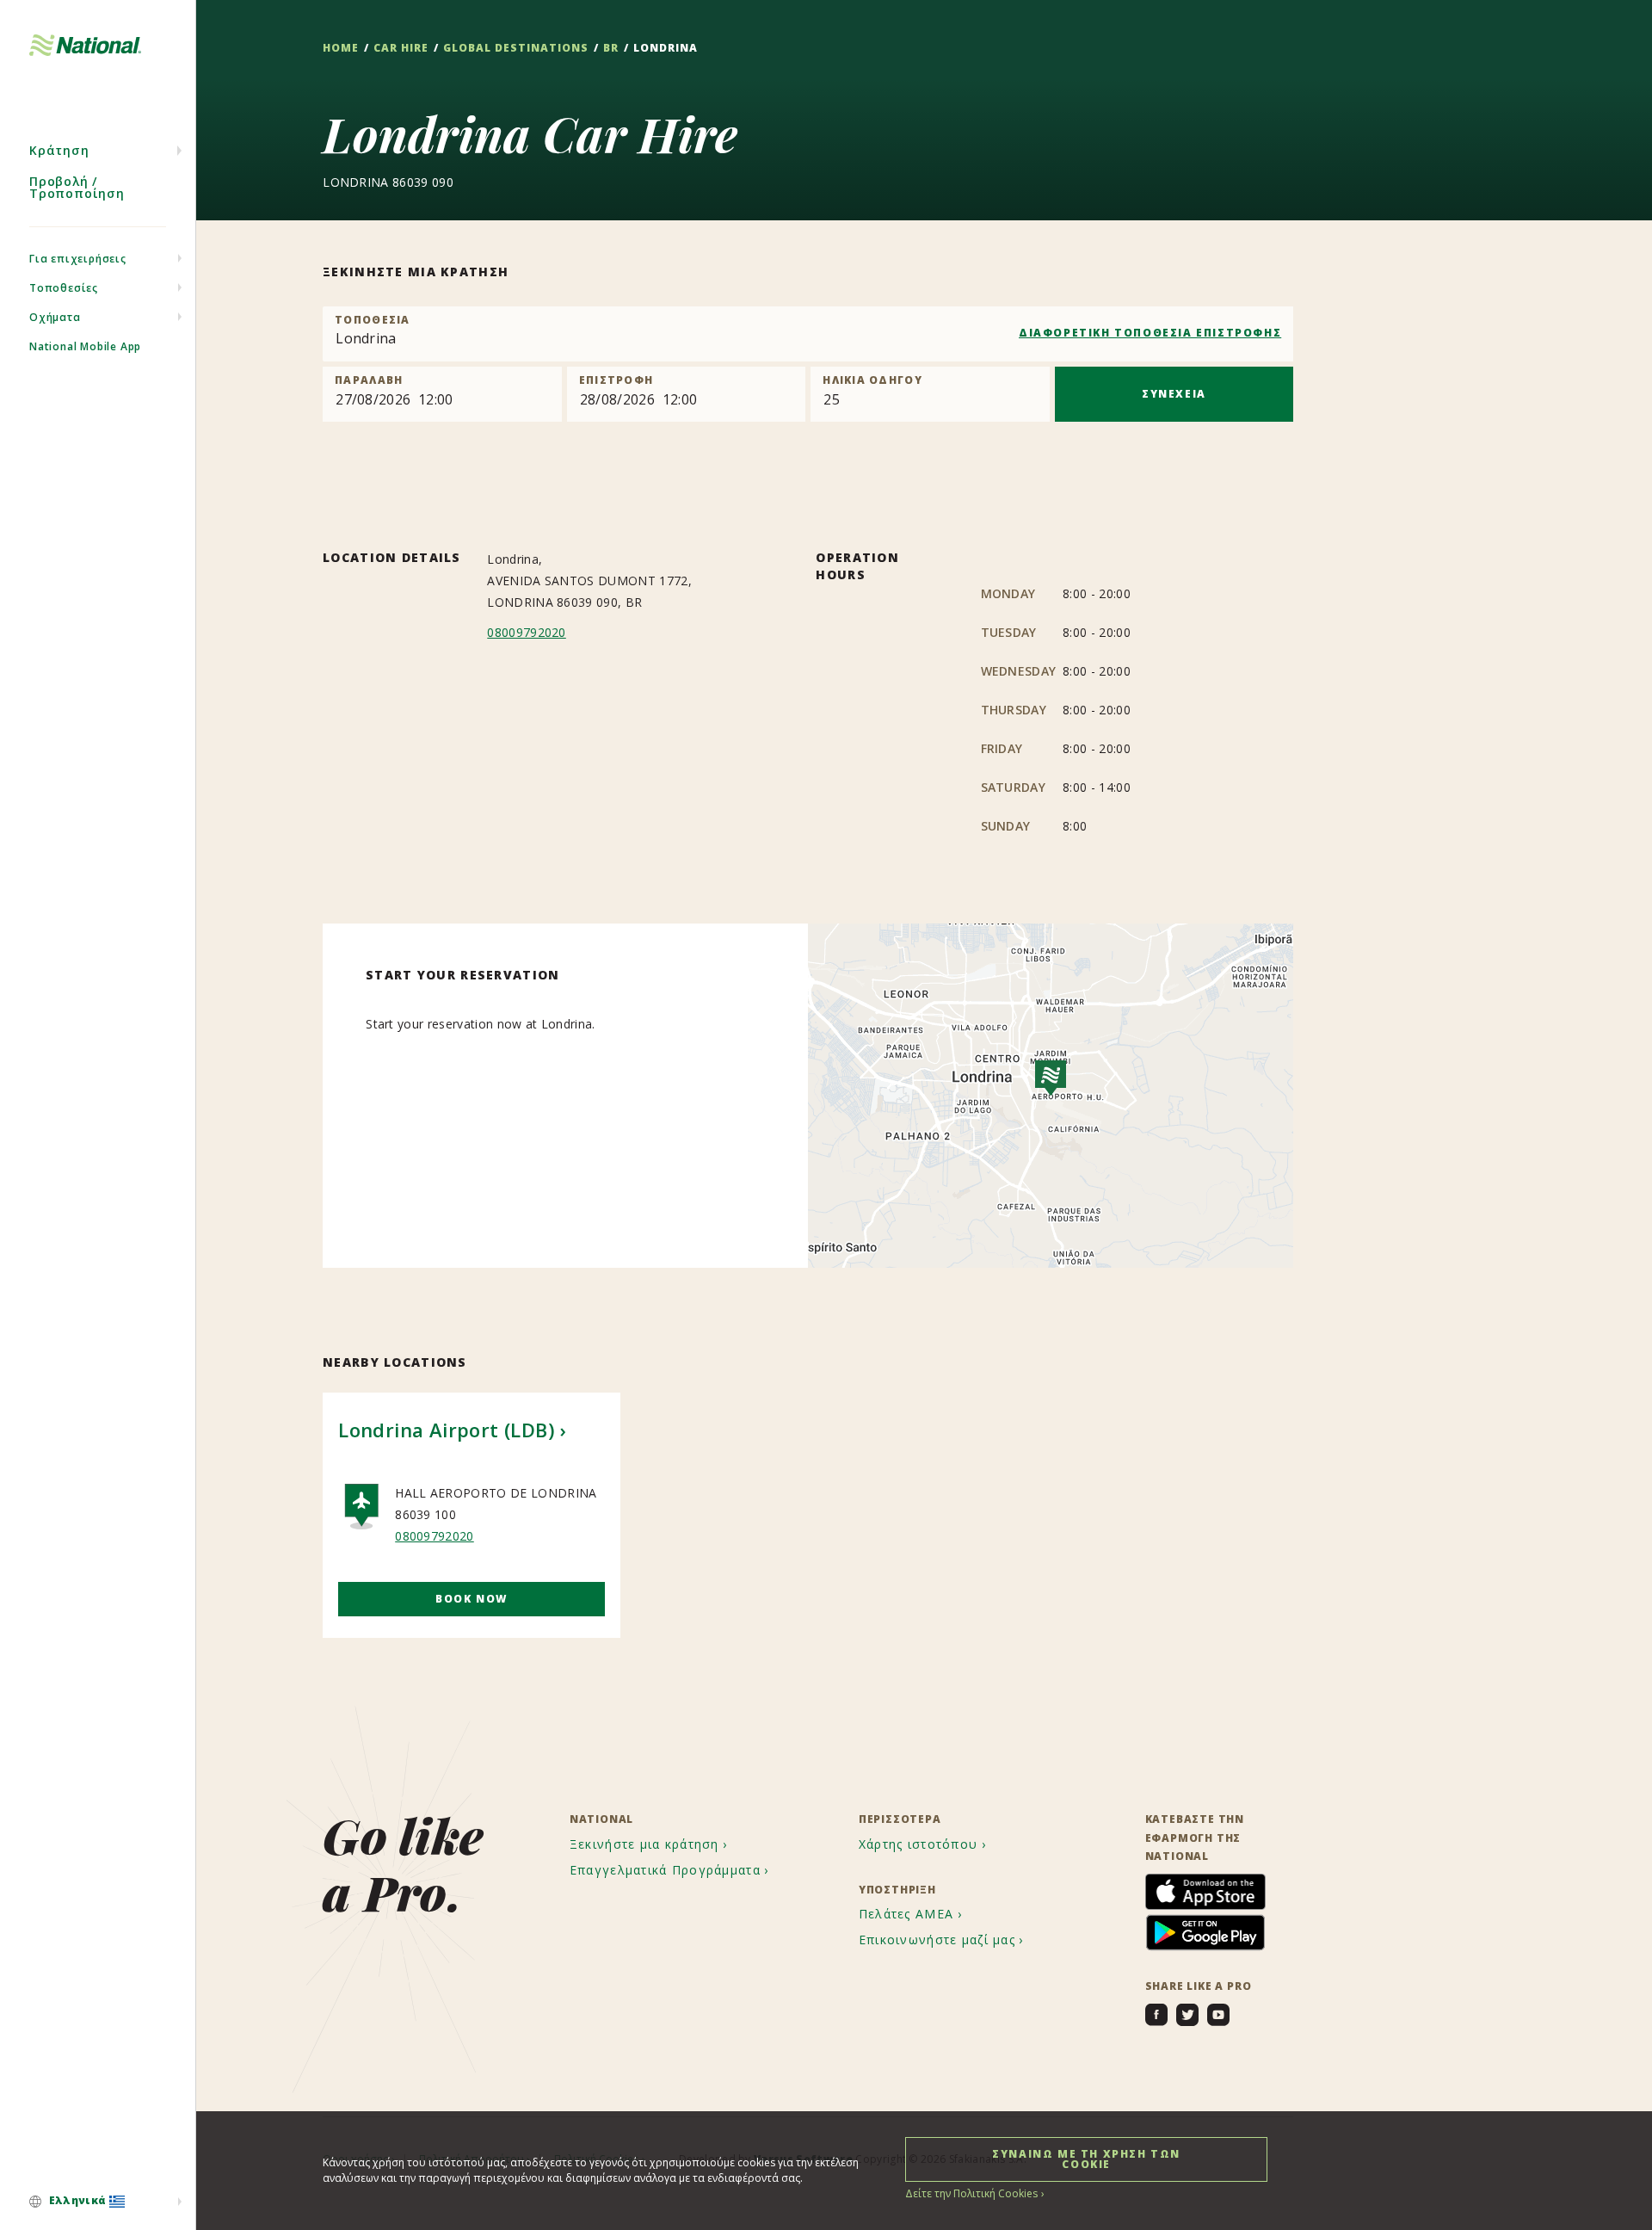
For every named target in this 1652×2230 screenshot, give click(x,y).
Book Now (472, 1599)
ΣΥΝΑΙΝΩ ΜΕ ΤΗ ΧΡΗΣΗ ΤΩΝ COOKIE (1086, 2159)
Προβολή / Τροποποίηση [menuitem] (77, 187)
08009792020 (527, 632)
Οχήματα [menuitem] (55, 317)
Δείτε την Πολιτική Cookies (971, 2193)
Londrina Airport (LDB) (446, 1430)
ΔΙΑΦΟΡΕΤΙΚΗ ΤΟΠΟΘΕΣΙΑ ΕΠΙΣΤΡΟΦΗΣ (1150, 333)
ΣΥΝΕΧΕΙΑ (1174, 394)
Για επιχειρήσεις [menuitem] (78, 259)
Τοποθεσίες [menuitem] (64, 288)
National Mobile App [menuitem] (85, 346)
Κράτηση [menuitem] (59, 150)
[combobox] (808, 334)
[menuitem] (98, 2202)
